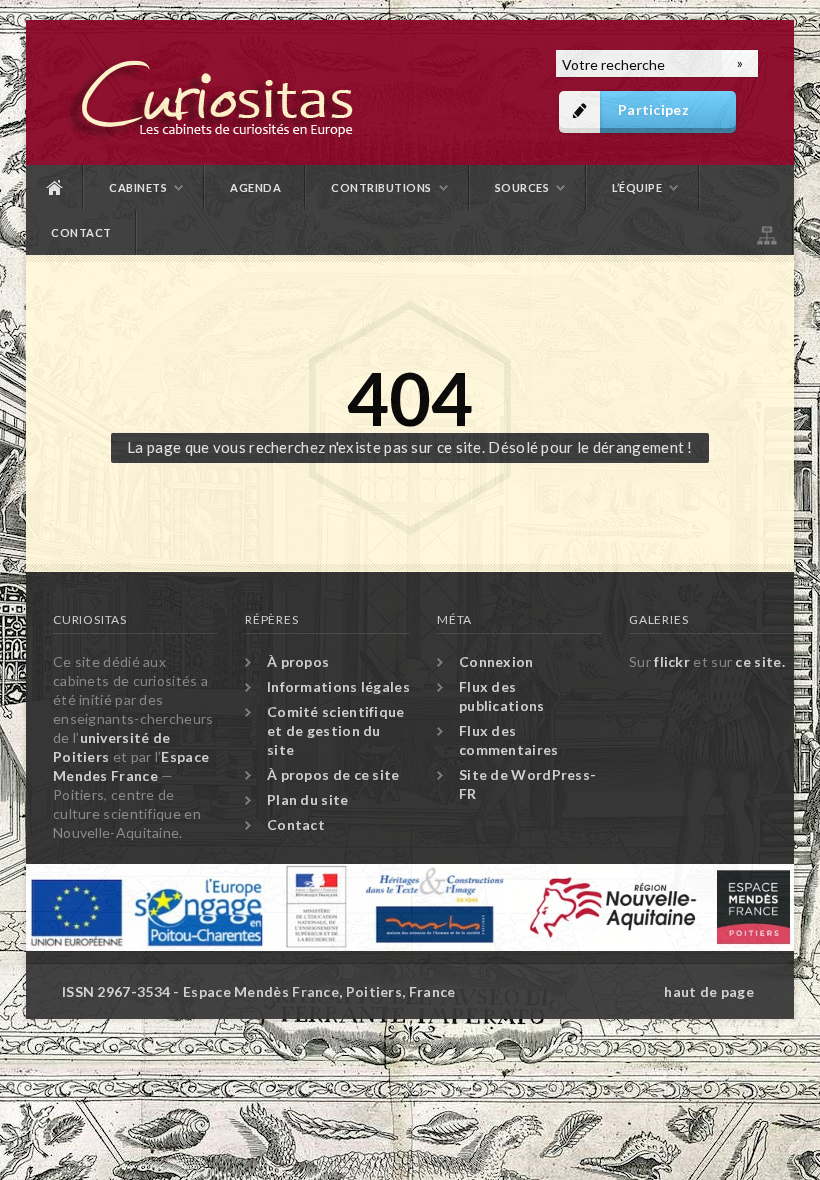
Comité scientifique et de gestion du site (336, 730)
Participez (653, 109)
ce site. (759, 661)
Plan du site (765, 232)
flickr (672, 661)
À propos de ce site (333, 774)
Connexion (496, 661)
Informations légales (338, 686)
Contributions (381, 187)
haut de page (709, 991)
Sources (522, 187)
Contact (81, 232)
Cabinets (138, 187)
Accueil (55, 187)
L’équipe (637, 187)
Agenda (255, 187)
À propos (298, 661)
